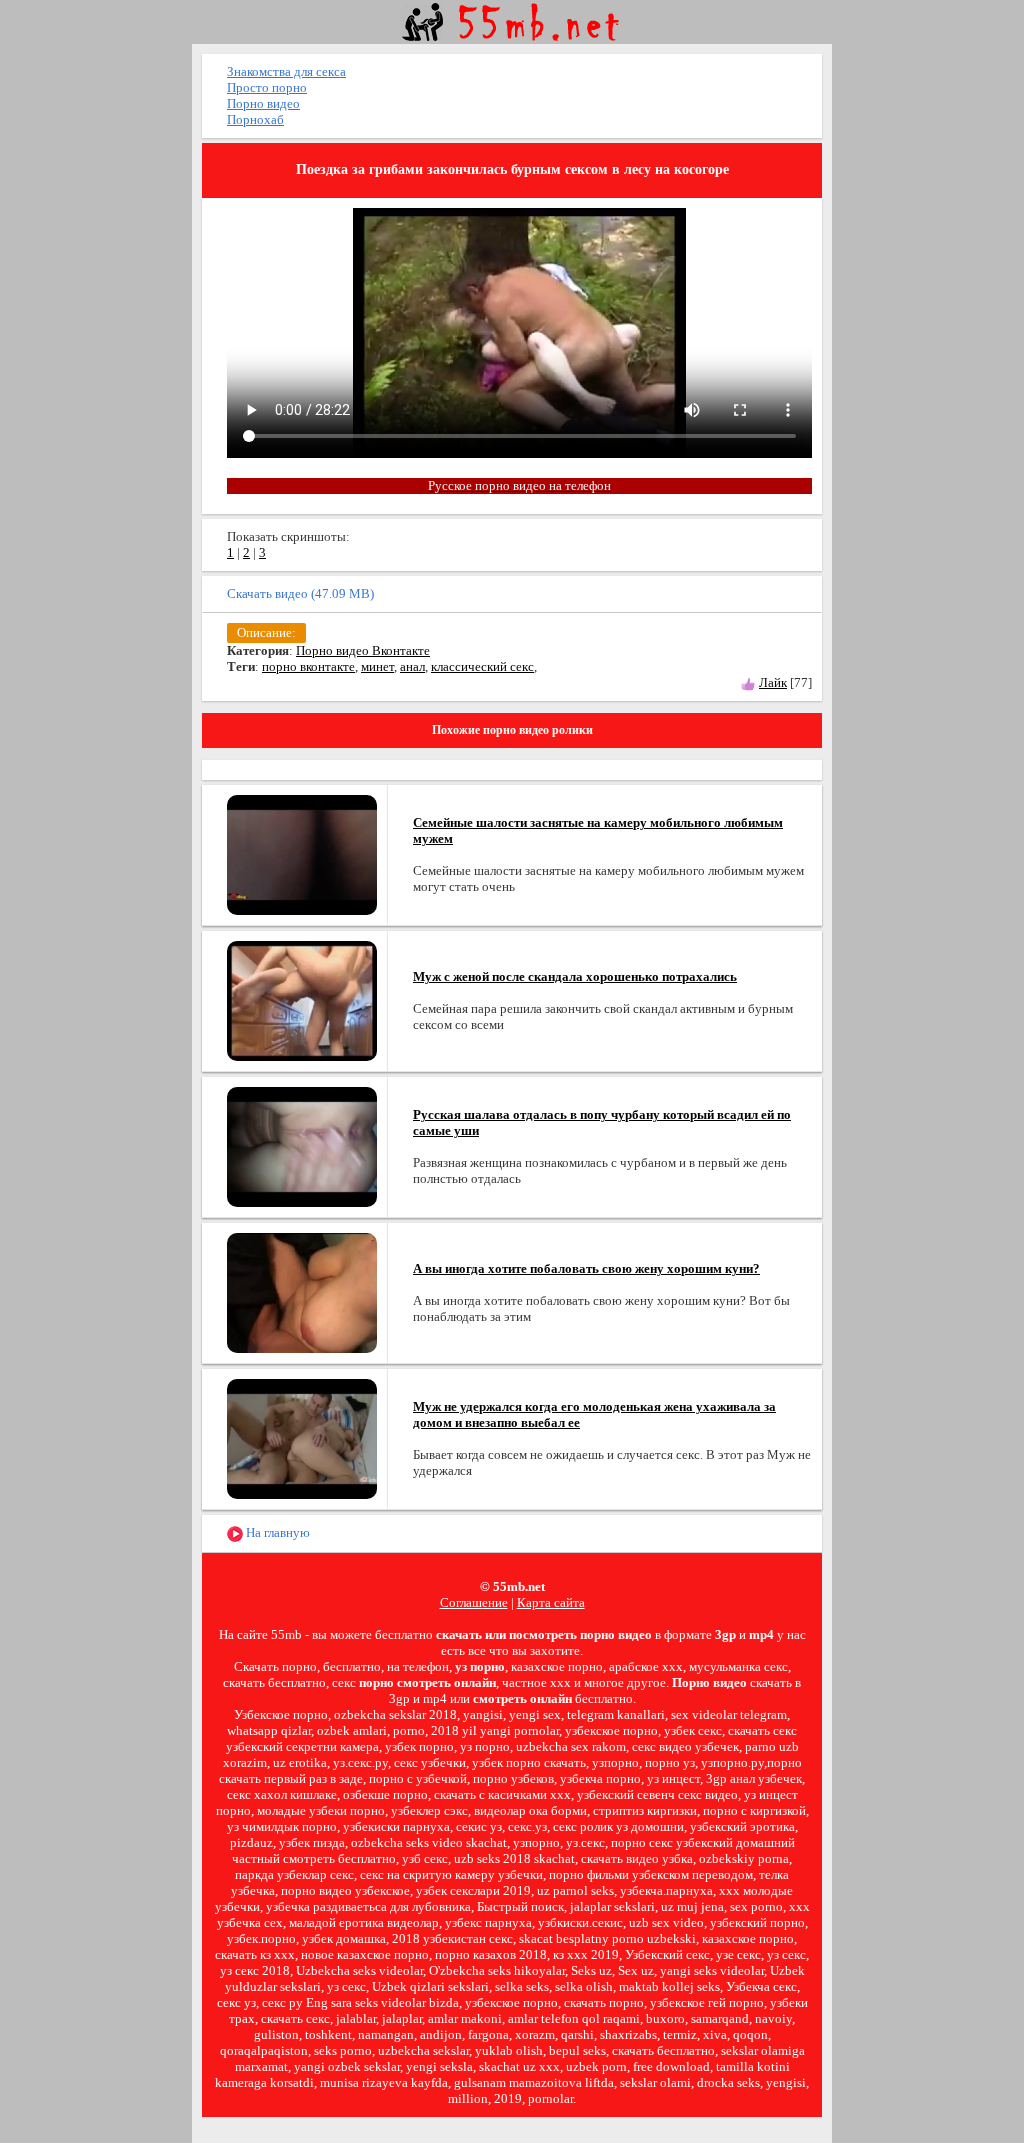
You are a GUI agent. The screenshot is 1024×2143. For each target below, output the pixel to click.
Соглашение (474, 1602)
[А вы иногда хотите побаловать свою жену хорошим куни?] (302, 1291)
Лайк (773, 682)
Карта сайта (551, 1602)
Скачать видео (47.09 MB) (300, 593)
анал (412, 666)
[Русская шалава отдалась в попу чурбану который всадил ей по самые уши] (302, 1145)
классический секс (482, 666)
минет (377, 666)
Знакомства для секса (286, 71)
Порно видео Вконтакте (363, 650)
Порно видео (263, 103)
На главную (276, 1532)
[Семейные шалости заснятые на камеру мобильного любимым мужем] (302, 853)
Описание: (266, 632)
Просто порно (267, 87)
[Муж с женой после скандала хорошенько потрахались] (302, 999)
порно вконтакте (308, 666)
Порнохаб (255, 119)
